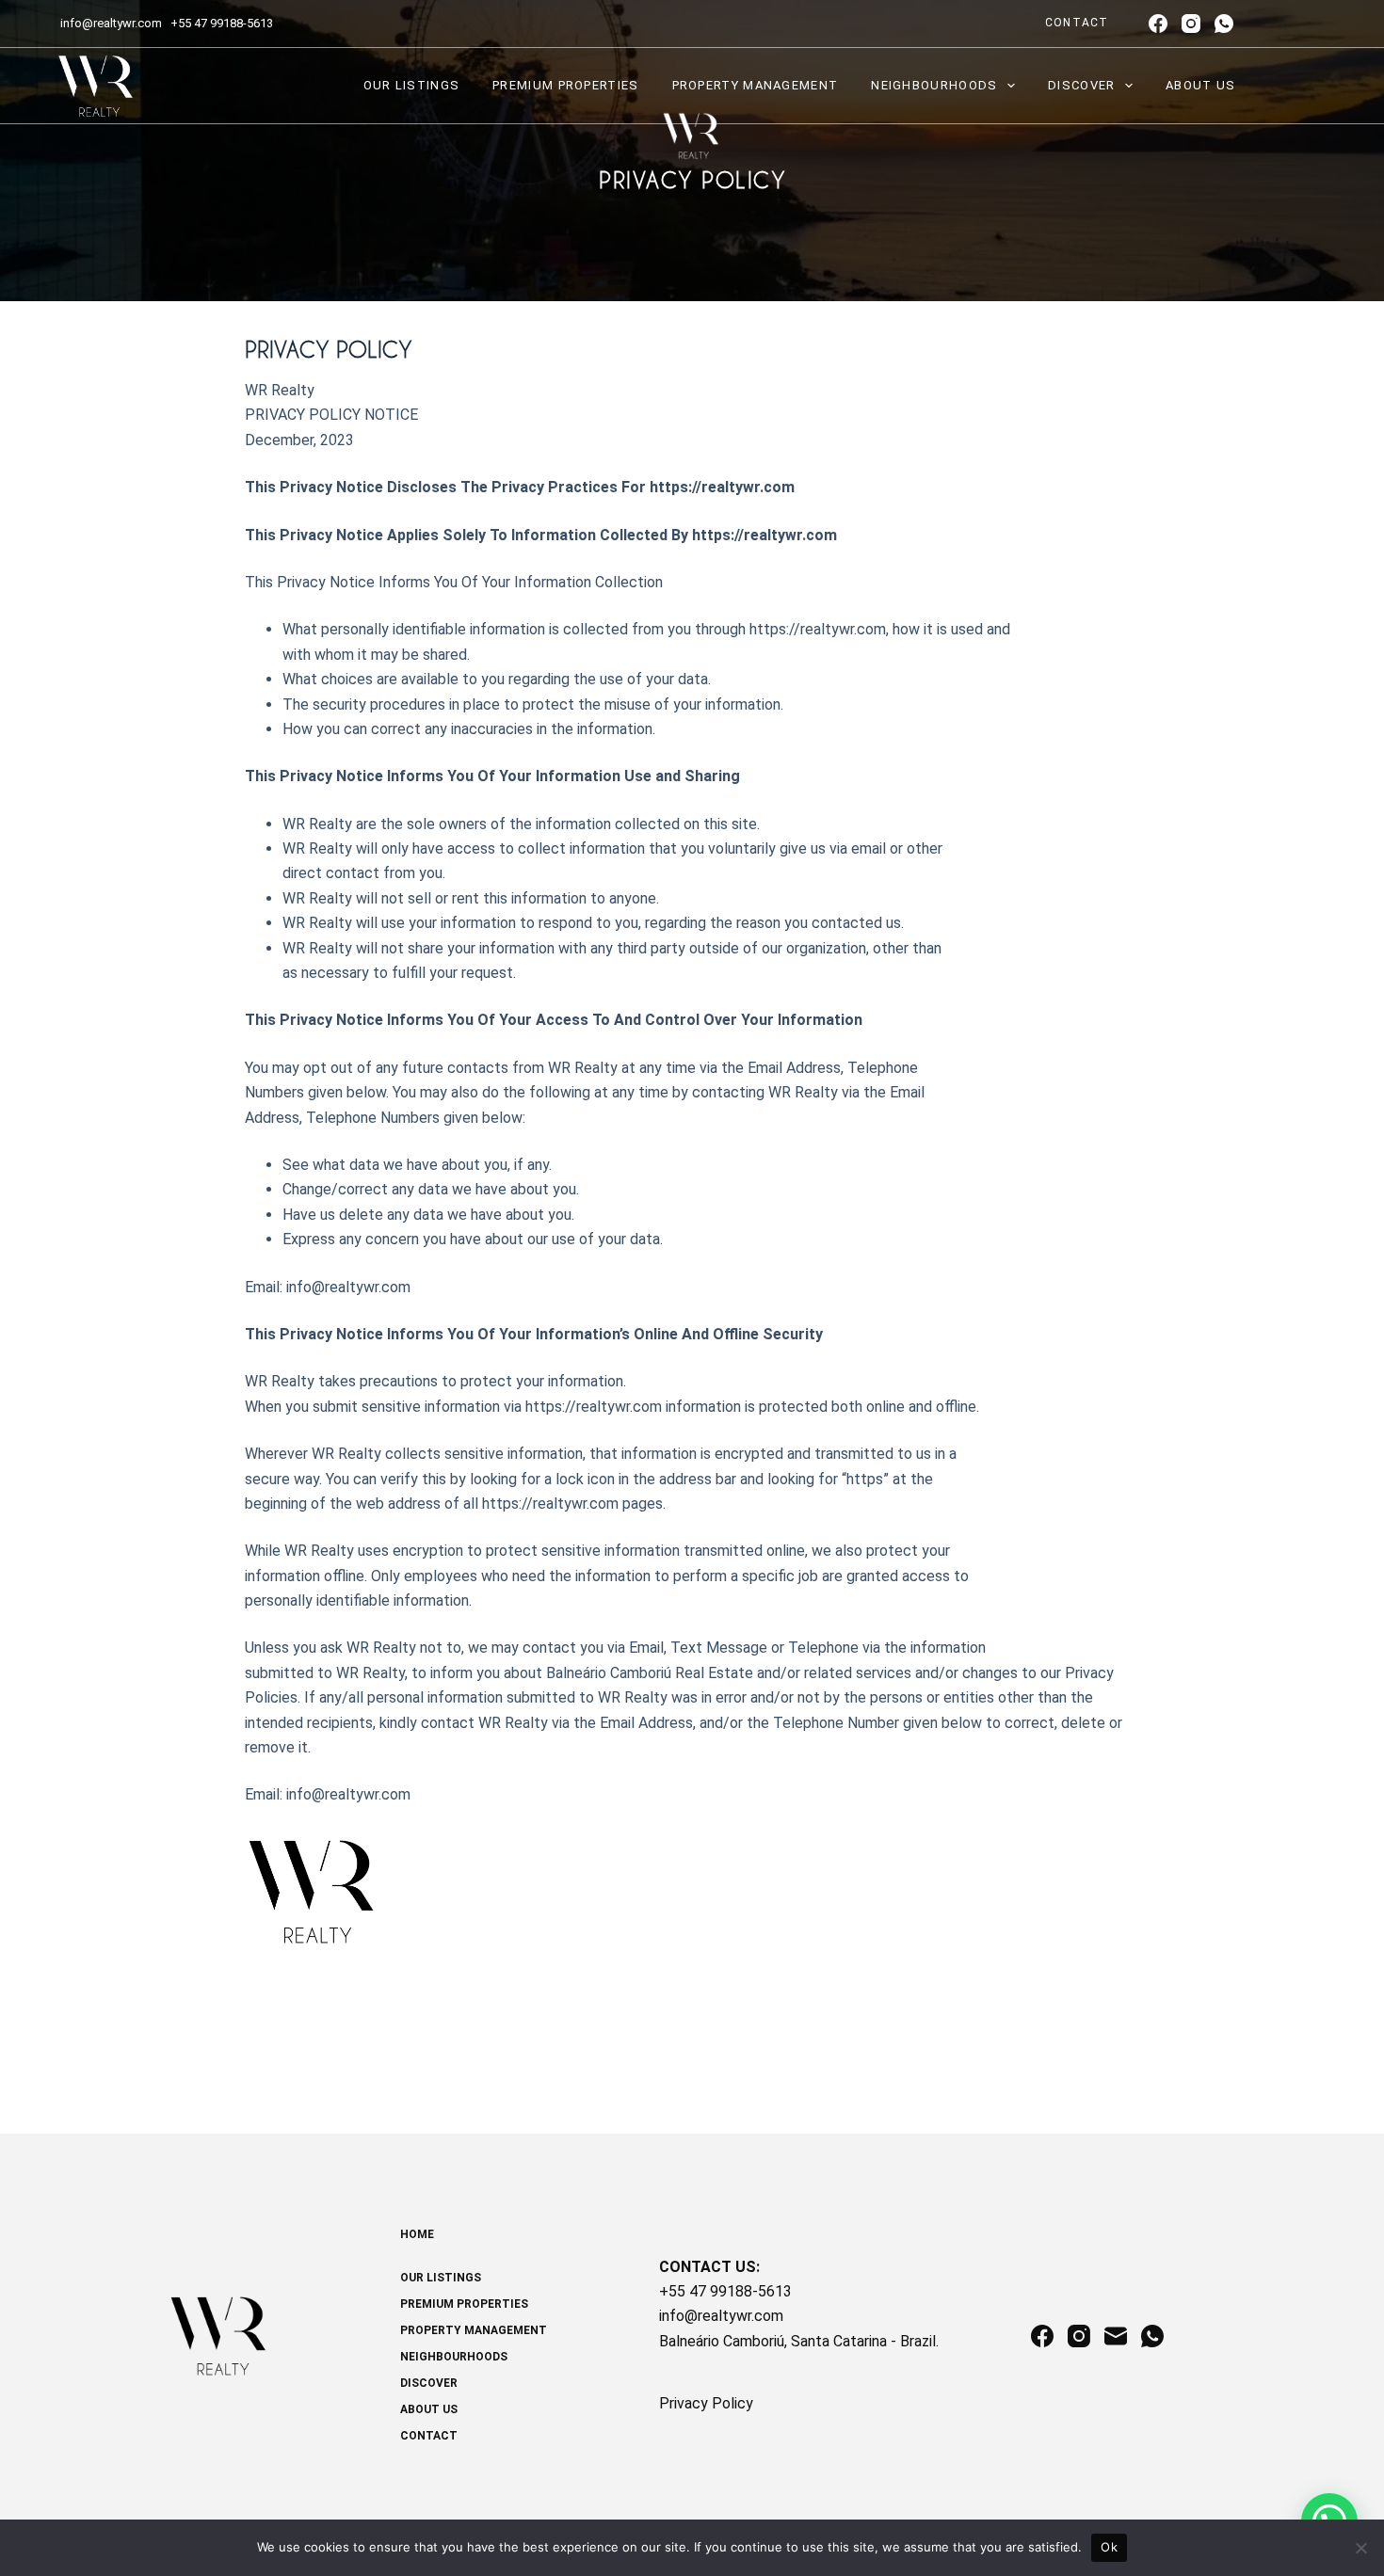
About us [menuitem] (1200, 85)
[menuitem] (535, 2244)
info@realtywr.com (113, 23)
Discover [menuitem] (1081, 85)
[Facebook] (1158, 24)
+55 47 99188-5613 (222, 23)
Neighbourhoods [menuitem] (934, 85)
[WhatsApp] (1224, 24)
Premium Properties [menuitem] (565, 85)
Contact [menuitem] (1077, 23)
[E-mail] (1116, 2336)
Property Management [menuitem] (756, 85)
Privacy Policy (706, 2403)
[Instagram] (1191, 24)
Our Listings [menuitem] (412, 85)
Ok (1109, 2547)
